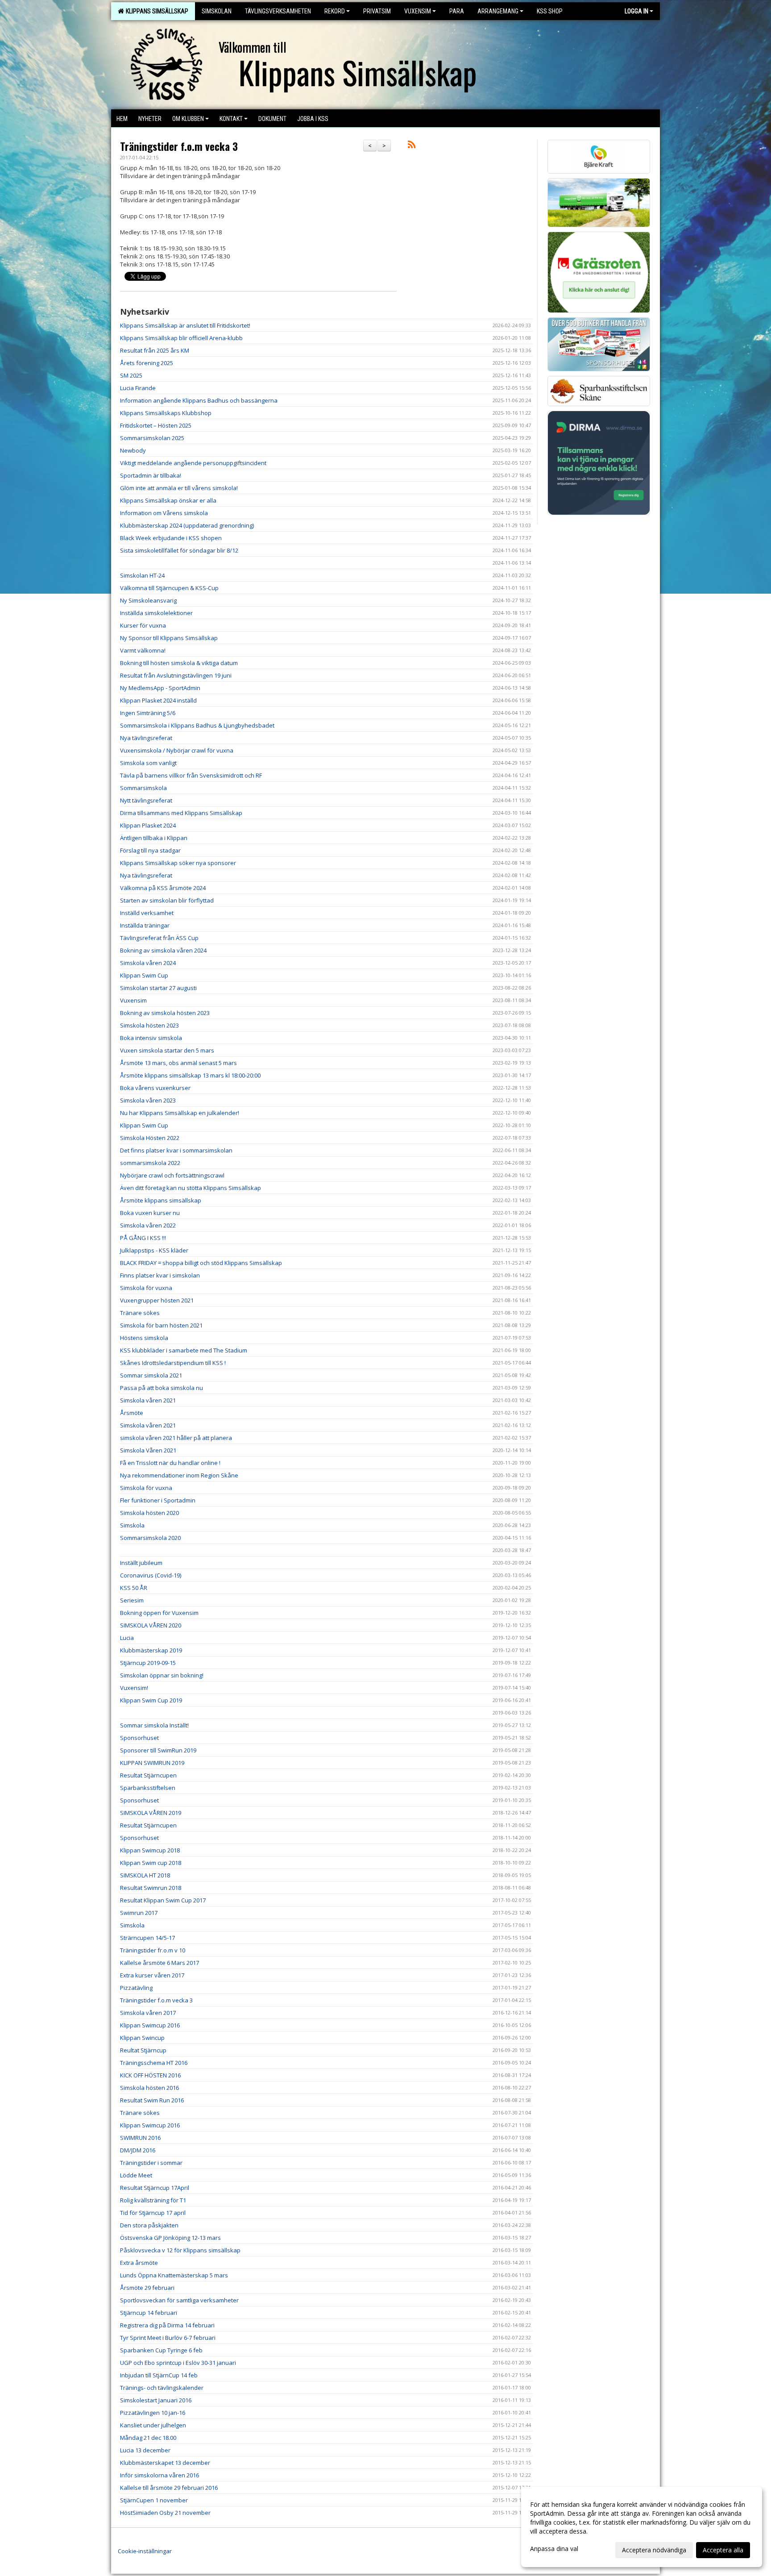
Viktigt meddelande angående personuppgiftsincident (193, 463)
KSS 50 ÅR (134, 1588)
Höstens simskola (144, 1338)
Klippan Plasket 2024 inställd (158, 700)
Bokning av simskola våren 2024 (163, 950)
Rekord (335, 11)
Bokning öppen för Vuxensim (159, 1613)
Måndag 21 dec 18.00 (148, 2438)
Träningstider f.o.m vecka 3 (179, 146)
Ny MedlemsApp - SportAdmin (160, 688)
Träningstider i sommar (151, 2163)
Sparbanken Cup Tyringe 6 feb (161, 2350)
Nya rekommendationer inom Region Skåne (179, 1475)
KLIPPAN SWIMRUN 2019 (152, 1763)
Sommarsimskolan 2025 (152, 438)
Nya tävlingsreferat (146, 738)
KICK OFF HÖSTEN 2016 (150, 2075)
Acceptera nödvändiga (654, 2550)
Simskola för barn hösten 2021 (161, 1325)
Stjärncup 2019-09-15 (148, 1663)
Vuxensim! (134, 1688)
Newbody (133, 450)
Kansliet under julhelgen (153, 2425)
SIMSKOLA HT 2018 (145, 1875)
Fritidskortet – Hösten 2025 (156, 425)
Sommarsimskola (143, 788)
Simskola (132, 1525)
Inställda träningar (145, 925)
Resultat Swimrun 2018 (151, 1888)
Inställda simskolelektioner (156, 613)
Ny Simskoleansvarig (148, 600)
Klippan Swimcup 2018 (150, 1850)
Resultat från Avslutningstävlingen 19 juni (176, 675)
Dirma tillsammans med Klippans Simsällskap (181, 813)
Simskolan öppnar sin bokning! (162, 1675)
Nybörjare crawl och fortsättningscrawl (172, 1175)
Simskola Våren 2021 (148, 1450)
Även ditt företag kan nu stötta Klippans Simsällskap (191, 1188)
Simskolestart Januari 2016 (156, 2400)
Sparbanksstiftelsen (148, 1788)
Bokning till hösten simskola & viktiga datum (179, 663)
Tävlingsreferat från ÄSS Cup (159, 938)
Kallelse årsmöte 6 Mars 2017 (160, 1963)
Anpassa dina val (554, 2549)
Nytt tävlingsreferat (146, 800)
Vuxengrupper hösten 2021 (157, 1300)
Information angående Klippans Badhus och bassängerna (199, 400)
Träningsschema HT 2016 (154, 2063)
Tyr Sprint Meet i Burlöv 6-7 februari (168, 2338)
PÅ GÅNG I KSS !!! (143, 1238)
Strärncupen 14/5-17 (147, 1938)
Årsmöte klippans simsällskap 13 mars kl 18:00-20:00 (190, 1075)
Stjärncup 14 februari (149, 2313)
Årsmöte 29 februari (147, 2288)
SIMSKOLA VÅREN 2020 (151, 1625)
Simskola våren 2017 (148, 2013)
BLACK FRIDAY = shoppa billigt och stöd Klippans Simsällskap (201, 1263)
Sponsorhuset (139, 1738)
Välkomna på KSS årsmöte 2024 (163, 888)
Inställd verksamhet (147, 913)
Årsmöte (132, 1413)
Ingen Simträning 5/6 (148, 713)
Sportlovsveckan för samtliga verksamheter (179, 2300)
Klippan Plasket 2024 (148, 825)
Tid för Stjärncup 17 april (153, 2213)
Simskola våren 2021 (148, 1400)
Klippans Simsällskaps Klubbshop (166, 413)
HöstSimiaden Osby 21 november (165, 2513)
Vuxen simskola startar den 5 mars (167, 1050)
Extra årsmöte (139, 2263)
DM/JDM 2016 (138, 2150)
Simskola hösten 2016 (149, 2088)
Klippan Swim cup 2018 (151, 1863)
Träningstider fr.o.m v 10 (153, 1950)
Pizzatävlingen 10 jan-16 (153, 2413)
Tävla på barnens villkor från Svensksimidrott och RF (191, 775)
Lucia (127, 1638)
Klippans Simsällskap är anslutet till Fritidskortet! (185, 325)
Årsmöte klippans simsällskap (161, 1200)
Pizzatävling (136, 1988)
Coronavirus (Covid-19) (151, 1575)
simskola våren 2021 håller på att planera (176, 1438)
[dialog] (642, 2527)
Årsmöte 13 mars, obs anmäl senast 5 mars (178, 1063)
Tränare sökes (140, 1313)
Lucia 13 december (145, 2450)
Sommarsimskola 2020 (150, 1538)
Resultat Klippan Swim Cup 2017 (163, 1900)
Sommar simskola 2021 (151, 1375)
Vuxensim (418, 11)
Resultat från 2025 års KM (155, 350)
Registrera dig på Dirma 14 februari (167, 2325)
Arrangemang (498, 11)
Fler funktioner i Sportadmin (158, 1500)
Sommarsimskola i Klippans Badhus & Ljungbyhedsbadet (197, 725)
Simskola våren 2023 (148, 1100)
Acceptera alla (723, 2550)
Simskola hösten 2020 (149, 1513)
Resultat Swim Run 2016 (152, 2100)
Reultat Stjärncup (143, 2050)
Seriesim (132, 1600)
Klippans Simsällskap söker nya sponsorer (178, 863)
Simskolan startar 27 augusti (158, 988)
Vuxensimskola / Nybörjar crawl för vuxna (177, 750)
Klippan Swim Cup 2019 (151, 1700)
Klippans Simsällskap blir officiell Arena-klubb (181, 338)
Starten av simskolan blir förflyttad (167, 900)
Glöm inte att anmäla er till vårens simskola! (179, 488)
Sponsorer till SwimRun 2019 (158, 1750)
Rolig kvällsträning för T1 (153, 2200)
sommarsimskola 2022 (150, 1163)
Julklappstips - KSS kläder (154, 1250)
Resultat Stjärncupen (148, 1775)
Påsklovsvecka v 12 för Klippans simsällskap (180, 2250)
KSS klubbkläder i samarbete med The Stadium (184, 1350)
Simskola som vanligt (148, 763)
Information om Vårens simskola (164, 513)
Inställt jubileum (141, 1563)
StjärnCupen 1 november (154, 2500)
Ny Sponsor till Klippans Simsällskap (169, 638)
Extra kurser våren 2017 (152, 1975)
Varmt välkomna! (143, 650)
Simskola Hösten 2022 (150, 1138)
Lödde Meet (136, 2175)
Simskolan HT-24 (142, 575)
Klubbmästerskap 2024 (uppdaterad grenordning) (187, 525)
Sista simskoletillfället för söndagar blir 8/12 (179, 550)
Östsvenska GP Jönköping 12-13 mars (170, 2238)
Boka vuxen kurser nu (150, 1213)
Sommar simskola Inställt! (154, 1725)
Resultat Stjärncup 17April (155, 2188)
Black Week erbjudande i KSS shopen (171, 538)
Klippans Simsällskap (156, 11)
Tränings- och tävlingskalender (162, 2388)
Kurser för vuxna (143, 625)
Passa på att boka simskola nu (162, 1388)
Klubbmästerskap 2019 (151, 1650)
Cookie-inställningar (145, 2551)
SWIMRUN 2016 (140, 2138)
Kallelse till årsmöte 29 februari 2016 (169, 2488)
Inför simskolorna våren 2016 (160, 2475)
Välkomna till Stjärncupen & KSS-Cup (169, 588)
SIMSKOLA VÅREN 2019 (151, 1813)
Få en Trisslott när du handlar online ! (170, 1463)
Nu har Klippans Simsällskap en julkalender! (180, 1113)
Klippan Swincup (142, 2038)
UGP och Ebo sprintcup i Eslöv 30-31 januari (178, 2363)
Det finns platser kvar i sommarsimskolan (176, 1150)
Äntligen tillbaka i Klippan (154, 838)
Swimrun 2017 (139, 1913)
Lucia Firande (138, 388)
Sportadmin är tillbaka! (151, 475)
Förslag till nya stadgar (150, 850)
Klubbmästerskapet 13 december (165, 2463)
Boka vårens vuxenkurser (155, 1088)
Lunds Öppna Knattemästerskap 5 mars (174, 2275)
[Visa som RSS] (412, 146)
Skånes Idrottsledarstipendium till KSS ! (173, 1363)
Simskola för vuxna (146, 1288)
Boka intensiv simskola (151, 1038)
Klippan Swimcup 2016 (150, 2025)
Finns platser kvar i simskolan (160, 1275)
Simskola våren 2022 (148, 1225)
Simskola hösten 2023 (149, 1025)
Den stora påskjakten (149, 2225)
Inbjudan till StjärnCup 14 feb (159, 2375)
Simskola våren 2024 (148, 963)
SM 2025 (131, 375)
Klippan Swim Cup (144, 975)
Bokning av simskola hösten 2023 (165, 1013)
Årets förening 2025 (147, 363)
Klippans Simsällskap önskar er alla (168, 500)
